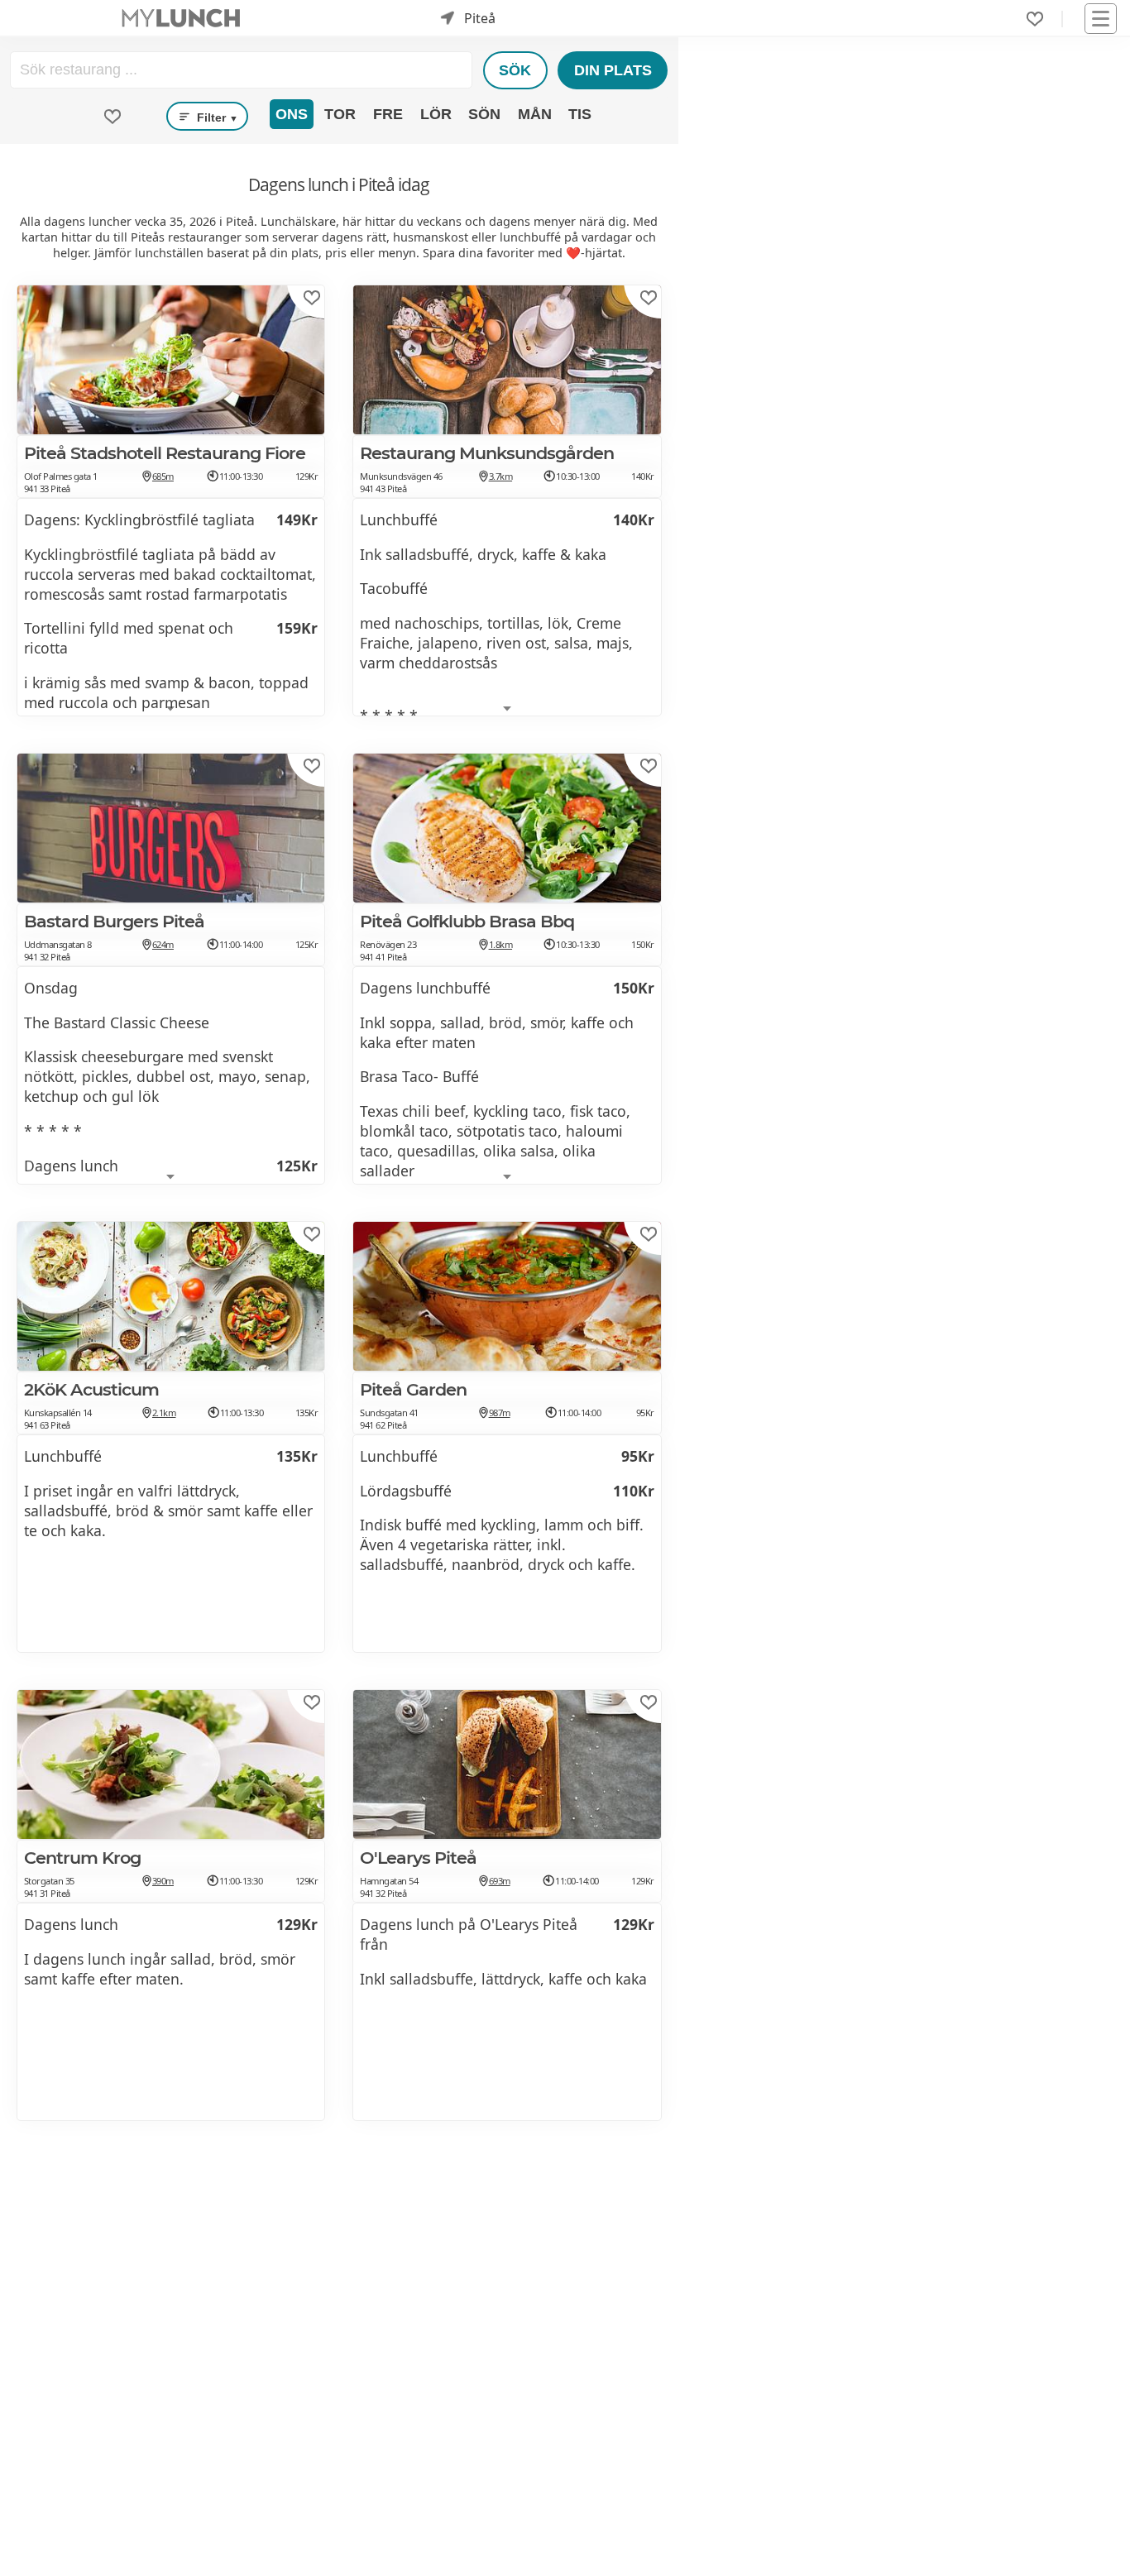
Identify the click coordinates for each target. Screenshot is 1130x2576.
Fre (388, 114)
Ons (292, 114)
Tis (580, 114)
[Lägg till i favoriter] (312, 298)
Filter (216, 117)
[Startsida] (181, 19)
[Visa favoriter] (113, 117)
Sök (515, 70)
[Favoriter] (1035, 19)
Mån (535, 114)
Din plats (613, 70)
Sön (484, 114)
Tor (340, 114)
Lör (436, 114)
